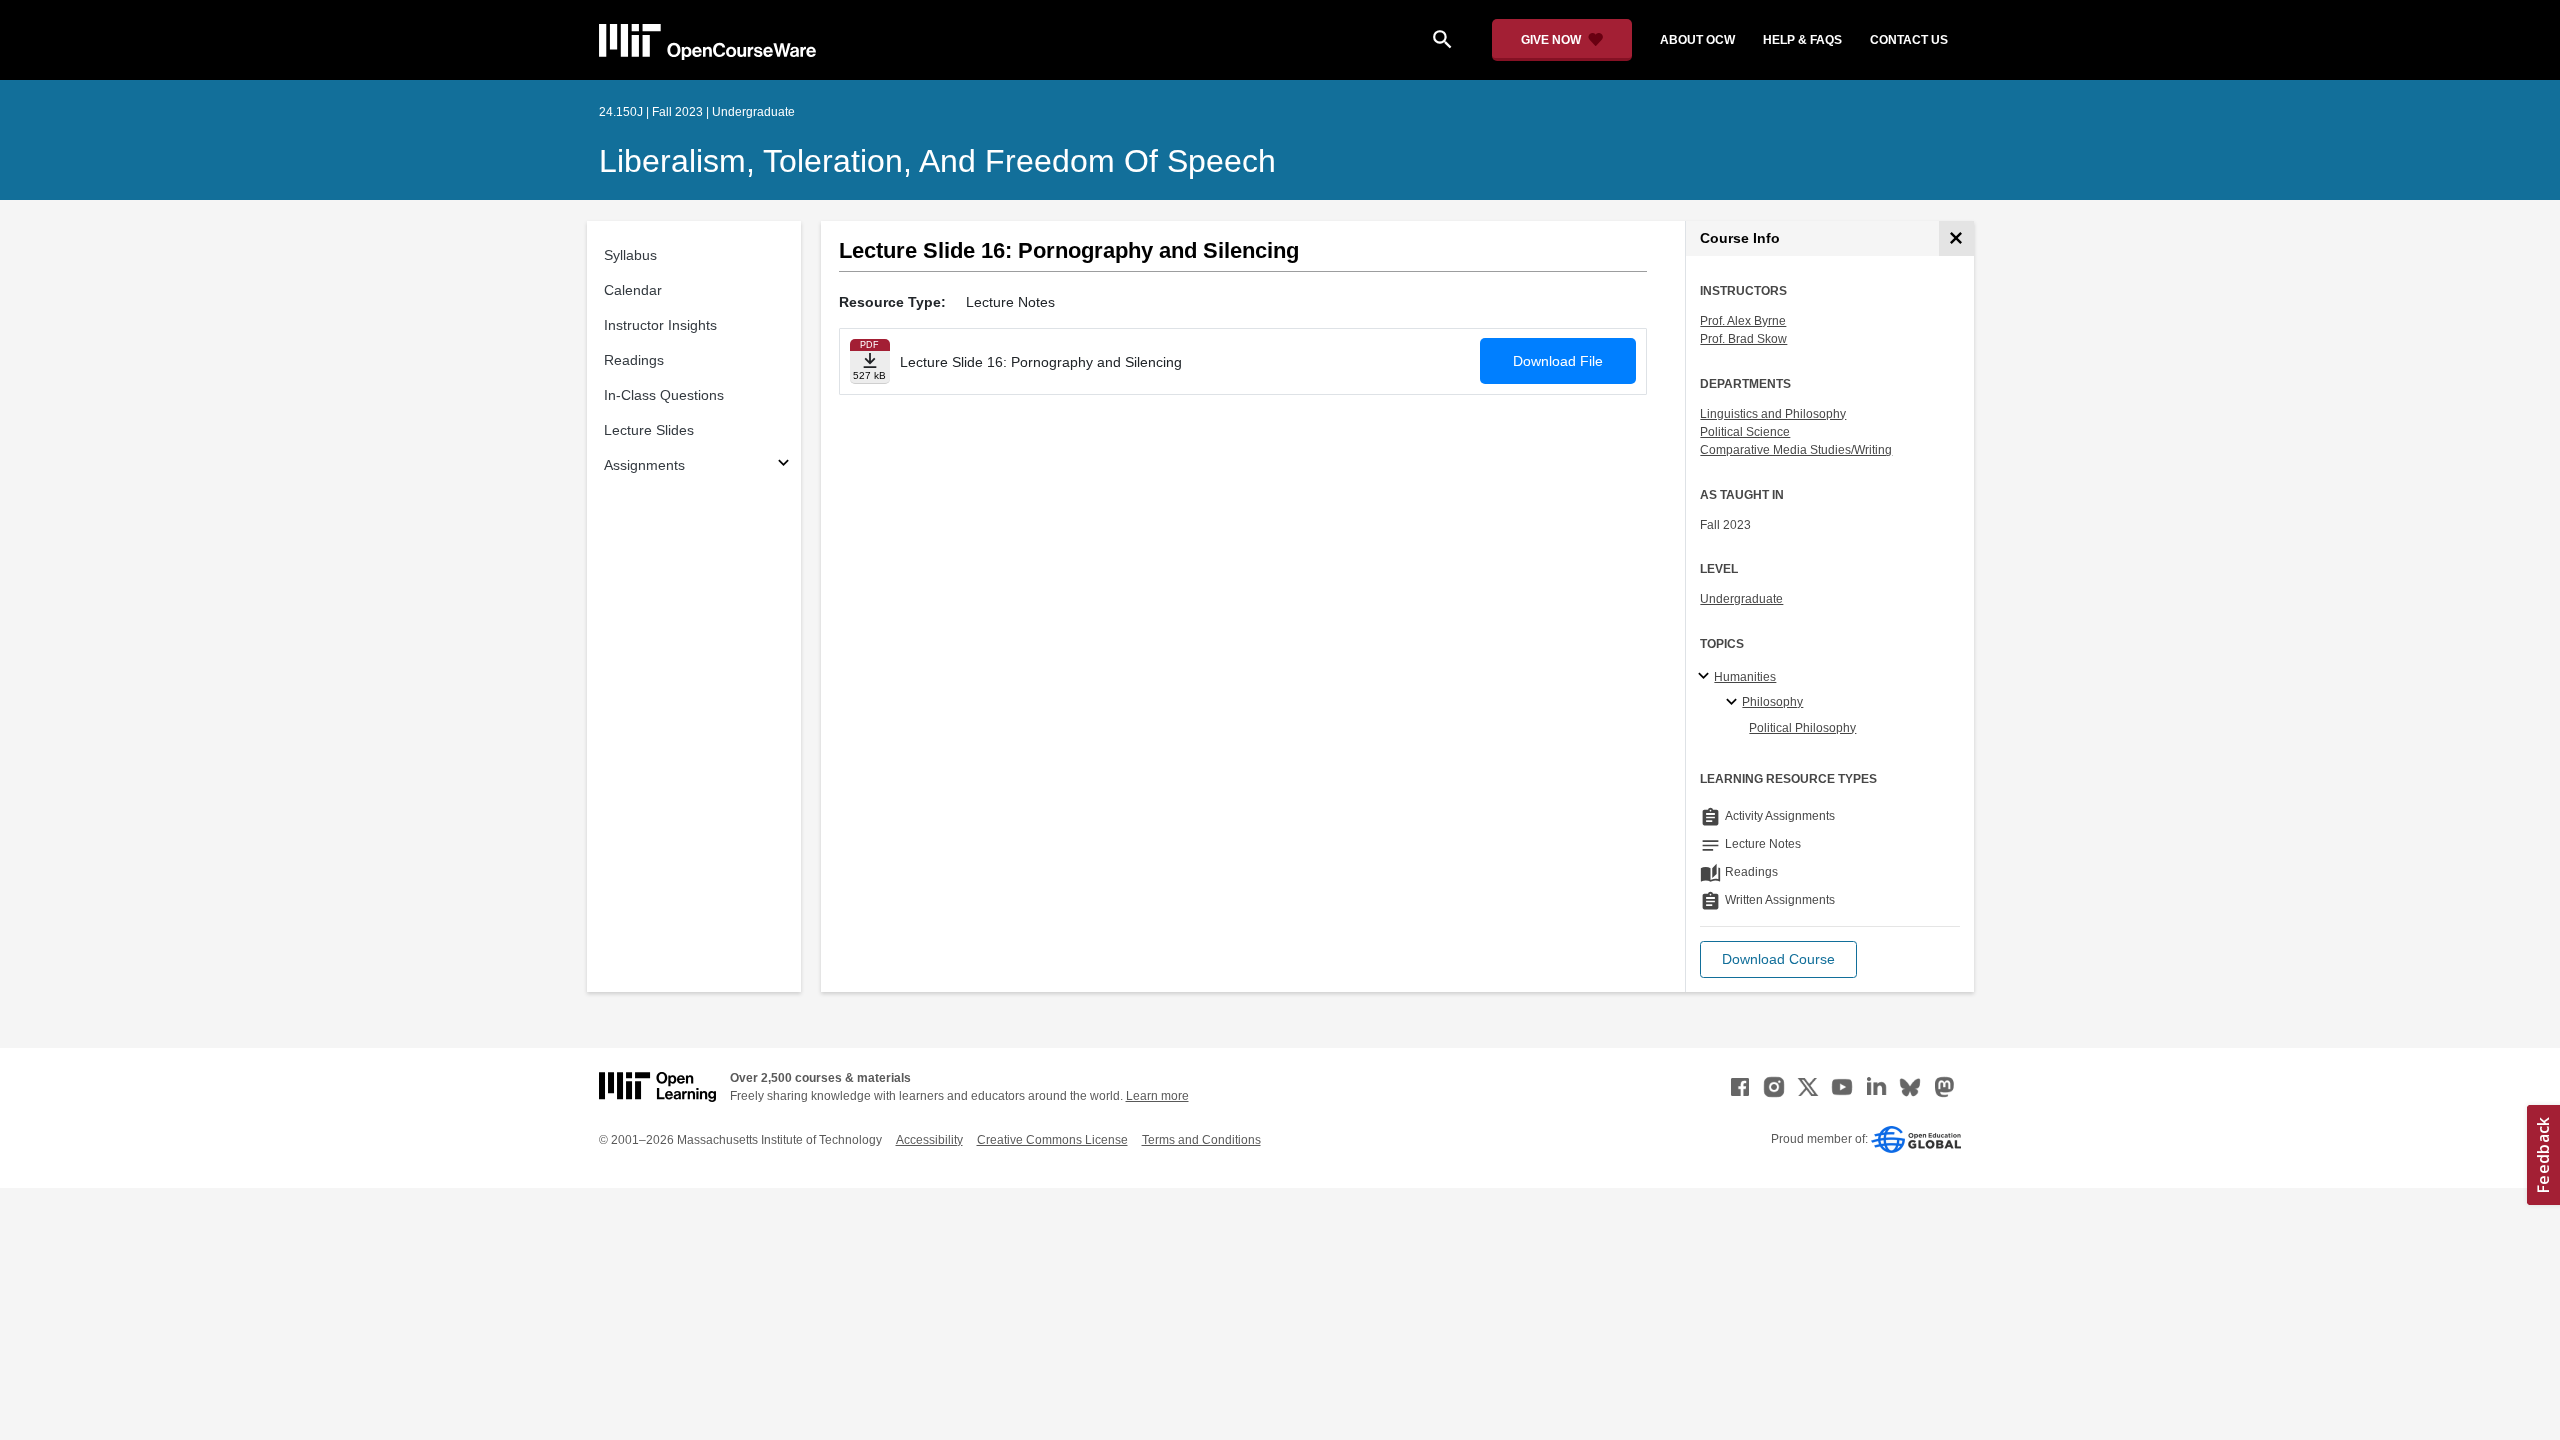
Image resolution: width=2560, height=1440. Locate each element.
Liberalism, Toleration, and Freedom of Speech (937, 161)
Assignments (644, 465)
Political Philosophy (1802, 728)
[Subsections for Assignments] (783, 465)
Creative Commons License (1052, 1140)
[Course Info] (1956, 238)
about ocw (1697, 40)
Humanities (1745, 677)
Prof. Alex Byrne (1743, 321)
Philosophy (1772, 702)
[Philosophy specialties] (1734, 703)
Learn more (1157, 1096)
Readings (634, 360)
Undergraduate (1741, 599)
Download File (1558, 361)
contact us (1909, 40)
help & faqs (1802, 40)
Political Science (1745, 432)
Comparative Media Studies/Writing (1796, 450)
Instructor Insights (660, 325)
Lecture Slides (649, 430)
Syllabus (630, 255)
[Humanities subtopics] (1706, 677)
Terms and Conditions (1201, 1140)
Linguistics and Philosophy (1773, 414)
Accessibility (929, 1140)
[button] (1778, 959)
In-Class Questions (664, 395)
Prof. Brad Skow (1743, 339)
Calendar (633, 290)
